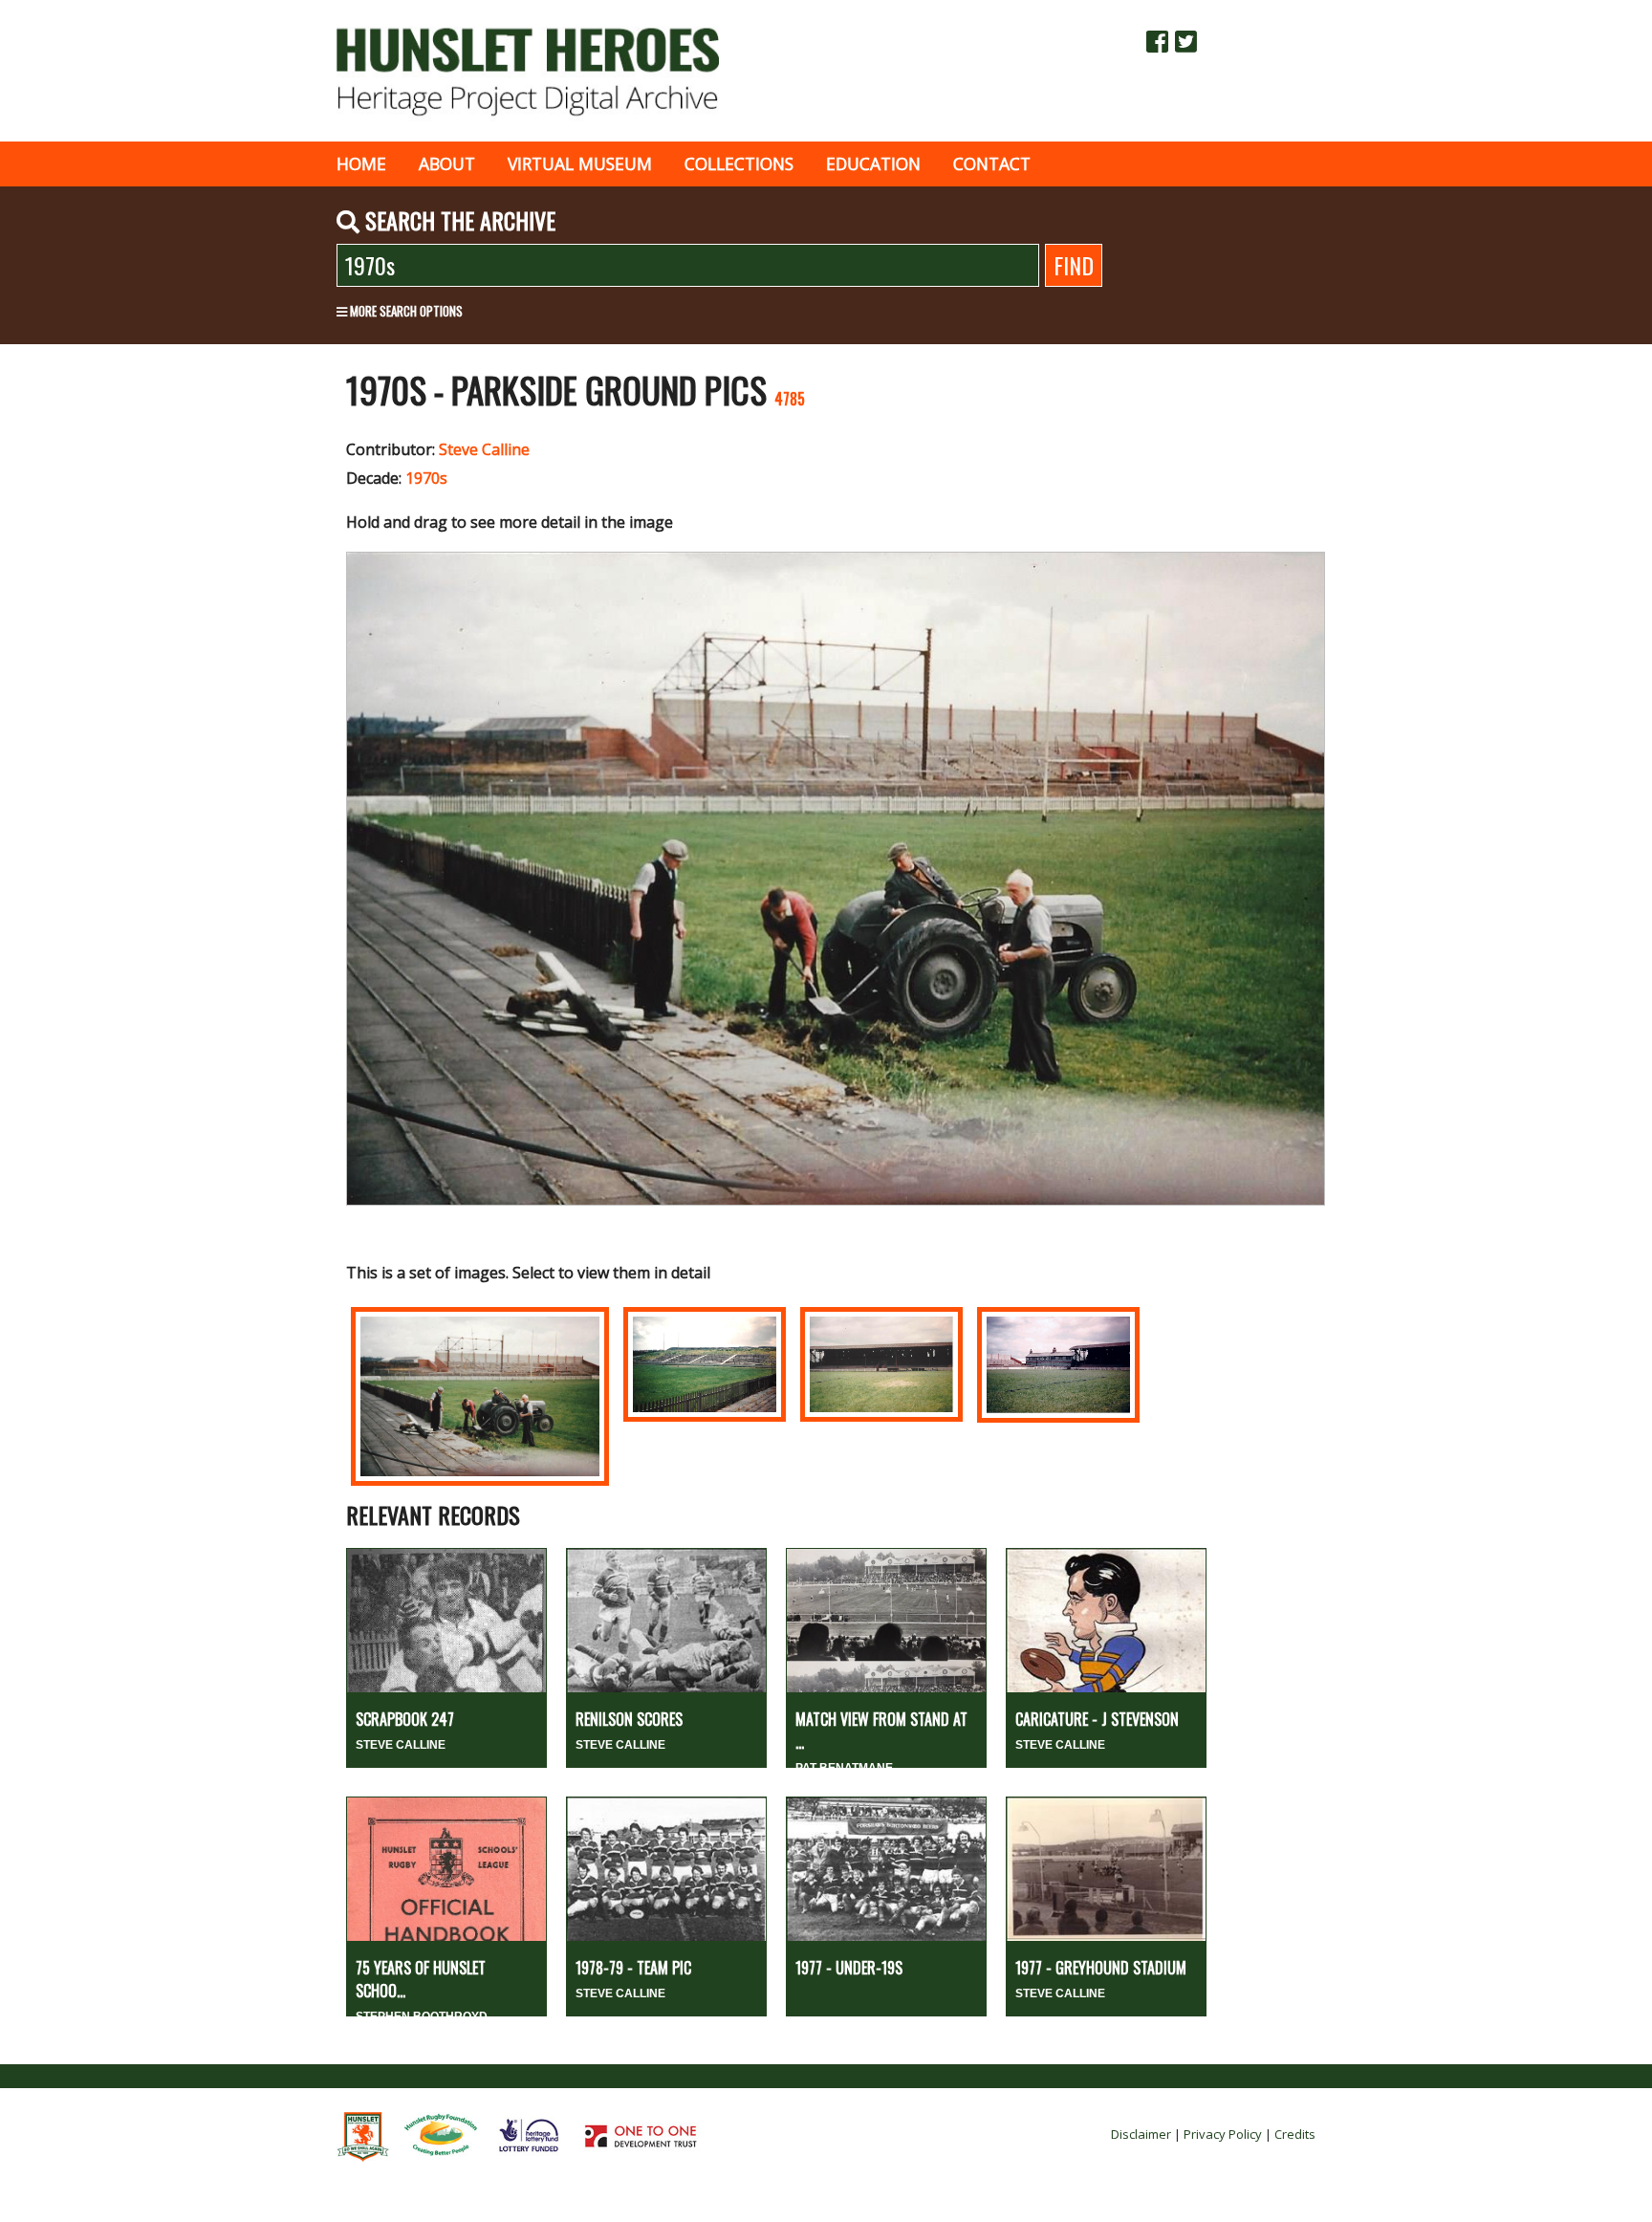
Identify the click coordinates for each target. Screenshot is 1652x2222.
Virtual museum (580, 163)
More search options (405, 311)
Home (361, 163)
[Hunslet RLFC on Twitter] (1186, 41)
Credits (1295, 2134)
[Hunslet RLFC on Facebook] (1157, 41)
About (447, 163)
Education (873, 163)
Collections (739, 163)
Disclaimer (1141, 2134)
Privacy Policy (1223, 2134)
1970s (426, 478)
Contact (992, 163)
